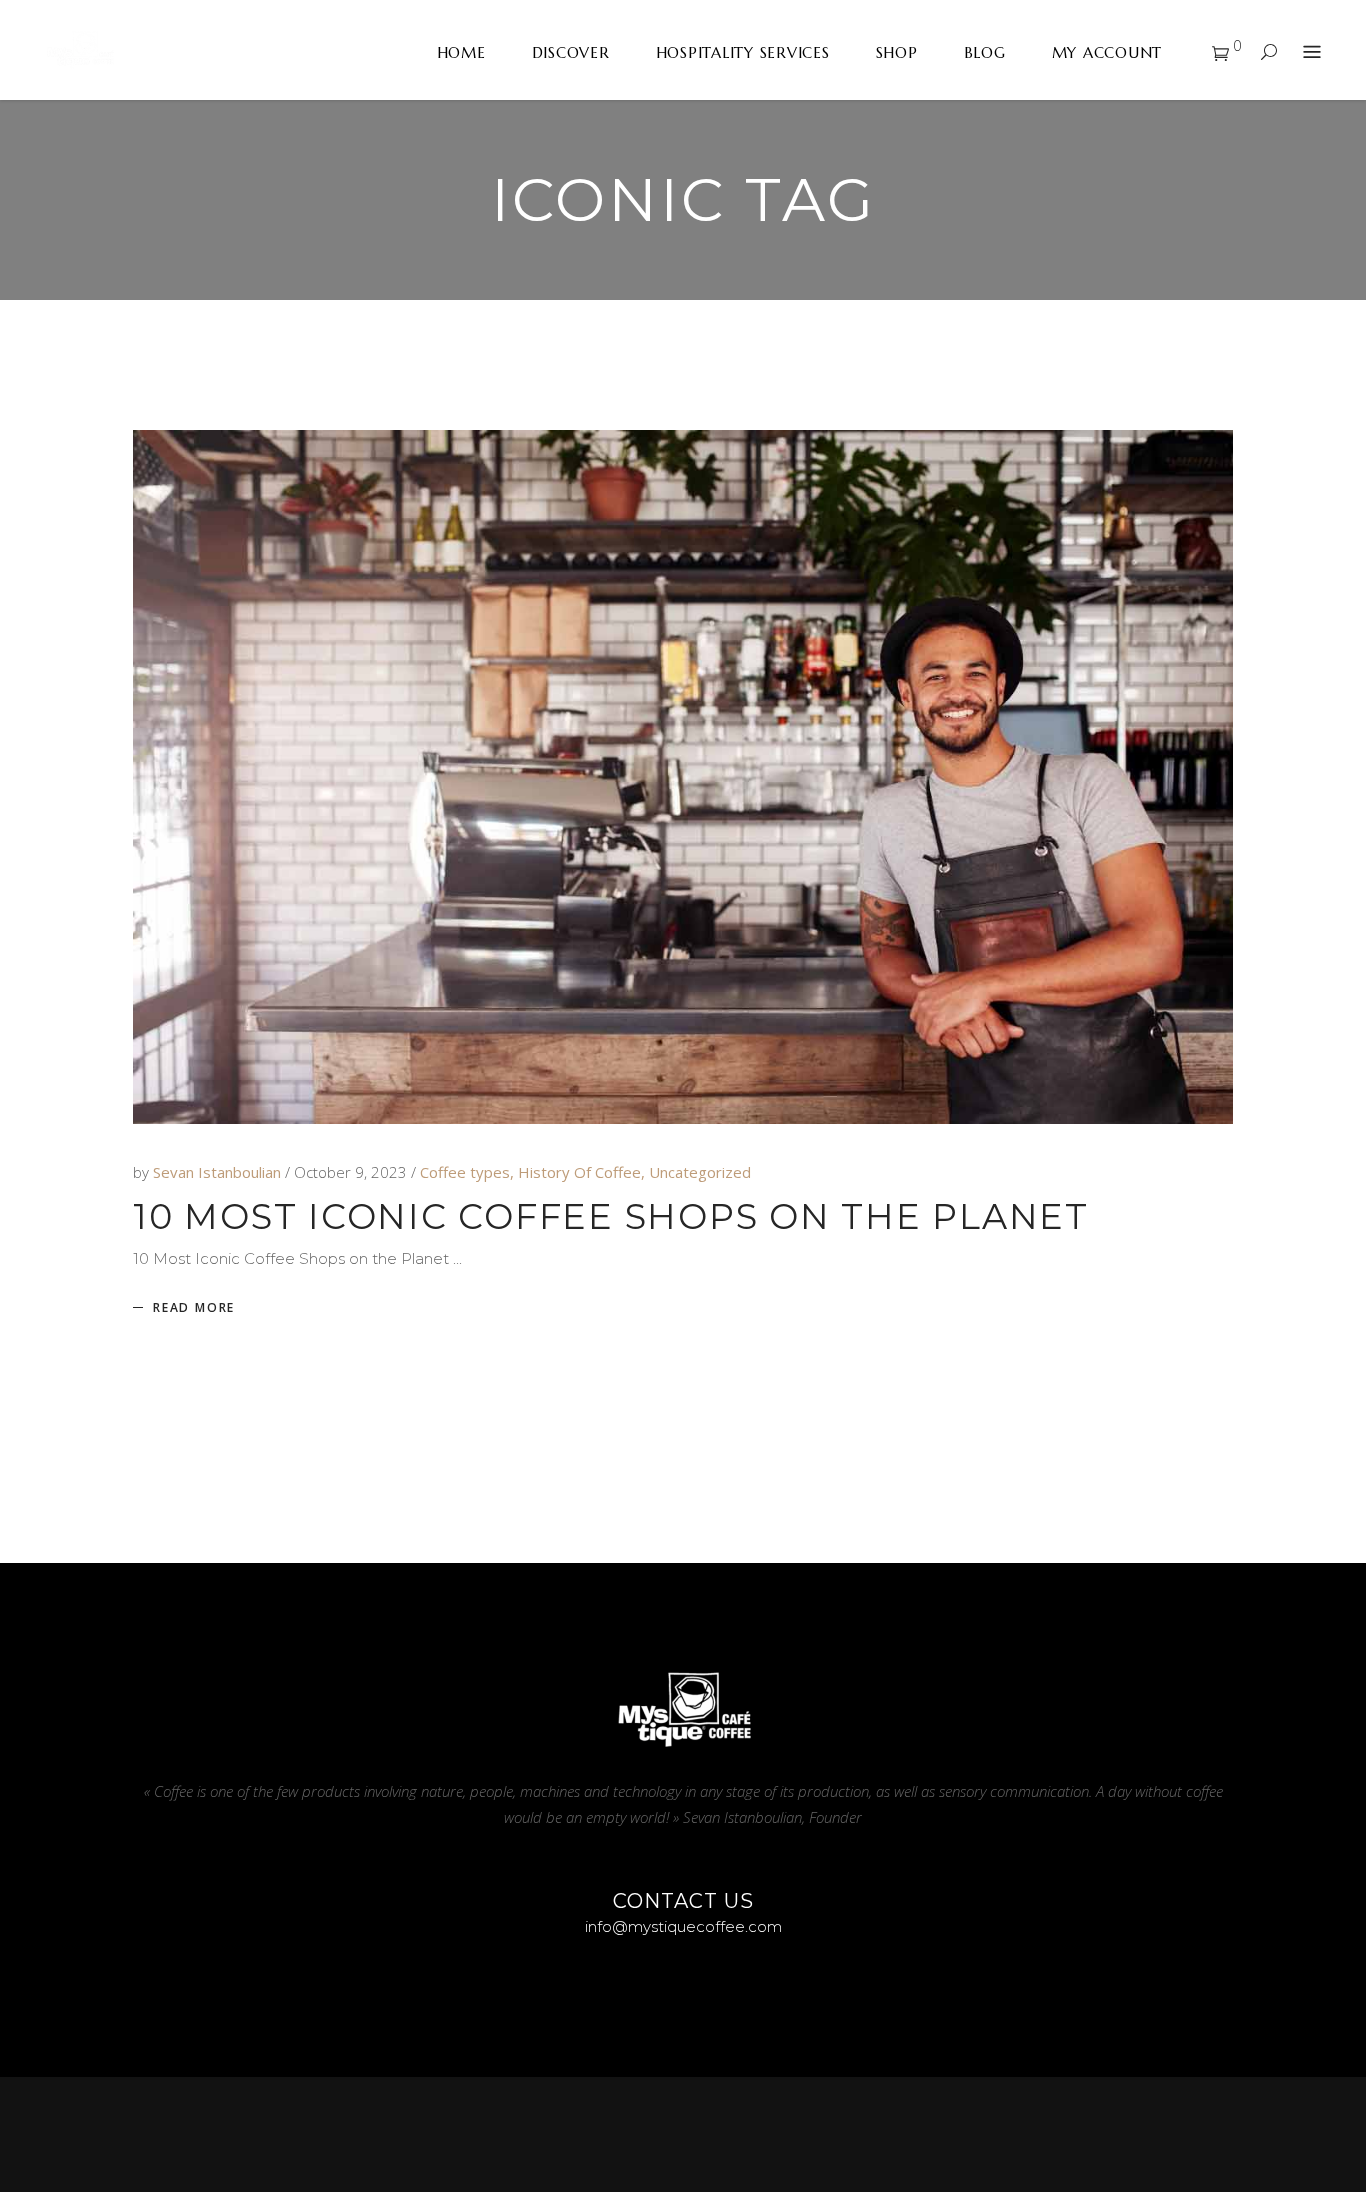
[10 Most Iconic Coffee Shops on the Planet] (683, 777)
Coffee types (465, 1172)
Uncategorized (700, 1172)
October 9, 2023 (352, 1172)
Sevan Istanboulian (219, 1172)
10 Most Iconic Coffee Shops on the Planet (611, 1216)
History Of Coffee (579, 1172)
